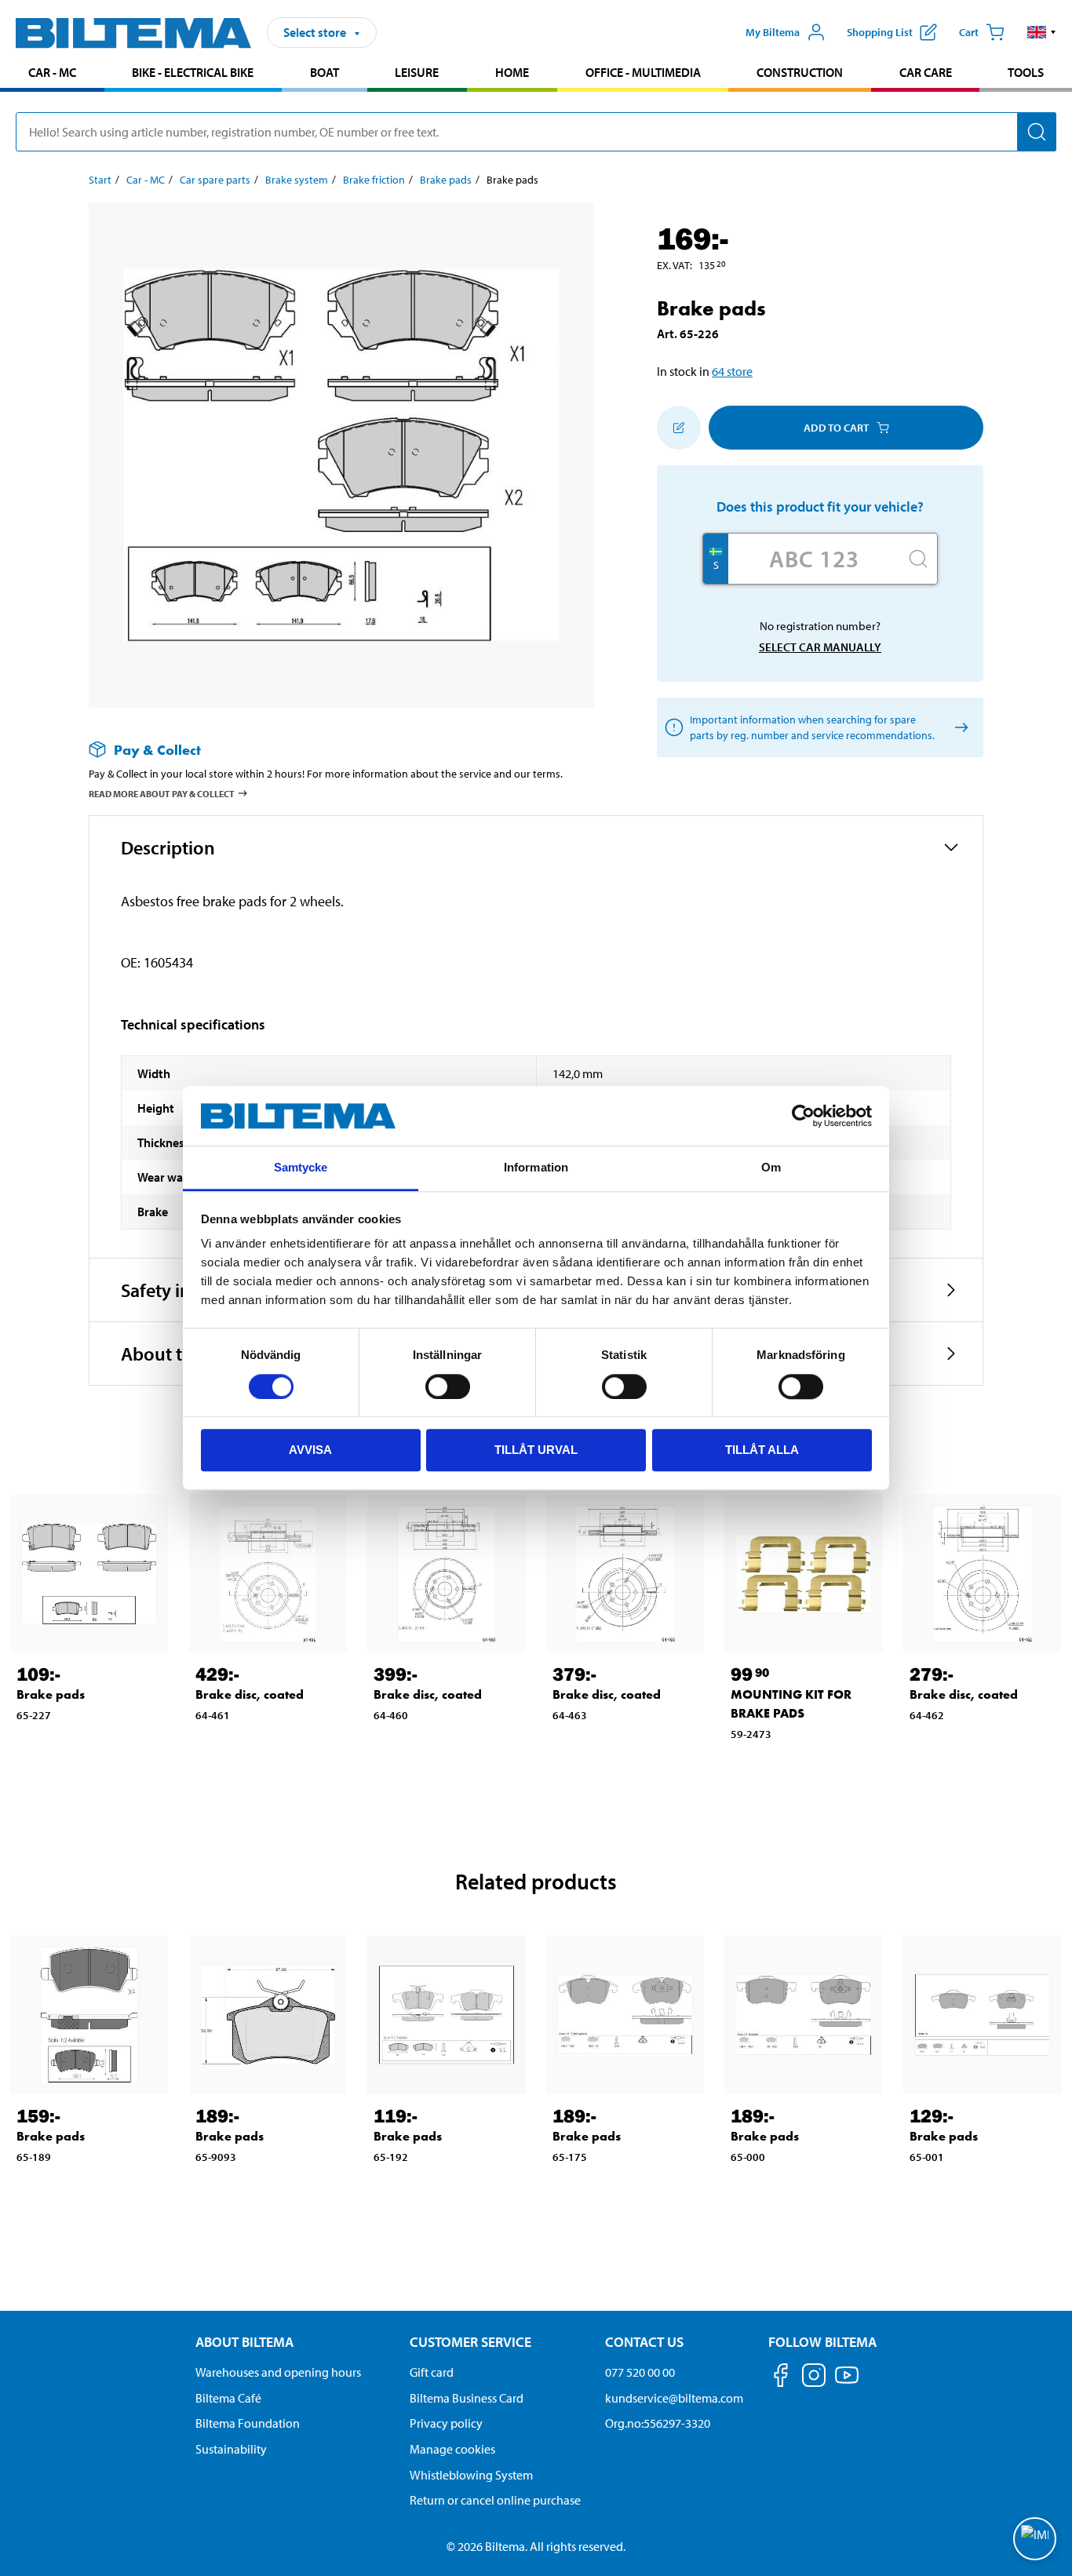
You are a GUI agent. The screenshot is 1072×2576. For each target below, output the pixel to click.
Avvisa (310, 1450)
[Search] (1037, 132)
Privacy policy (446, 2423)
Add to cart (836, 428)
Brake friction (374, 180)
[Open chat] (1035, 2539)
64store (732, 371)
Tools (1026, 72)
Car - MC (52, 72)
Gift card (432, 2372)
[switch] (448, 1386)
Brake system (297, 180)
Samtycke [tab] (301, 1168)
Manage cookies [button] (452, 2449)
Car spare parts (215, 180)
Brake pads (446, 180)
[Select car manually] (959, 728)
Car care (926, 72)
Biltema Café (228, 2398)
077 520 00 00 (640, 2372)
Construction (800, 72)
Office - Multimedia (643, 72)
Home (512, 72)
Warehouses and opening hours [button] (278, 2372)
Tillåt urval (536, 1450)
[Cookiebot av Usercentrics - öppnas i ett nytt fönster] (803, 1116)
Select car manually (820, 647)
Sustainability (231, 2449)
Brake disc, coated (250, 1694)
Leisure (417, 72)
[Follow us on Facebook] (781, 2378)
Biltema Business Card (467, 2398)
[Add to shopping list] (679, 428)
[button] (1042, 32)
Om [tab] (771, 1168)
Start (100, 180)
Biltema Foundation (248, 2423)
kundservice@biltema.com (674, 2398)
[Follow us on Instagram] (814, 2378)
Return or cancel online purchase (495, 2500)
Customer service (470, 2342)
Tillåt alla (762, 1450)
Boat (325, 72)
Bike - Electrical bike (193, 72)
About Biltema (244, 2342)
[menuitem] (52, 74)
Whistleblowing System (471, 2475)
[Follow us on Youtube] (847, 2383)
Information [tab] (536, 1168)
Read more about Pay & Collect (162, 794)
